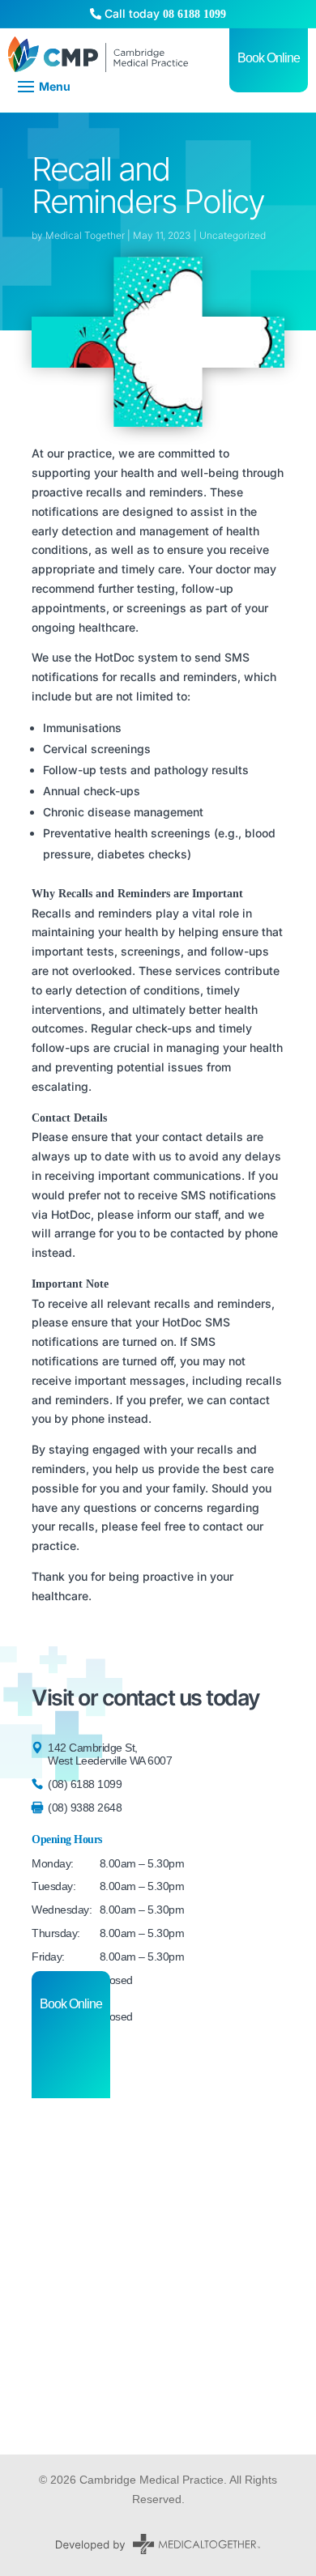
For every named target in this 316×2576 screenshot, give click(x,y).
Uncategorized (233, 235)
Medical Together (85, 235)
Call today (164, 13)
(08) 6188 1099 (85, 1784)
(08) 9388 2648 (85, 1807)
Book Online (71, 2004)
